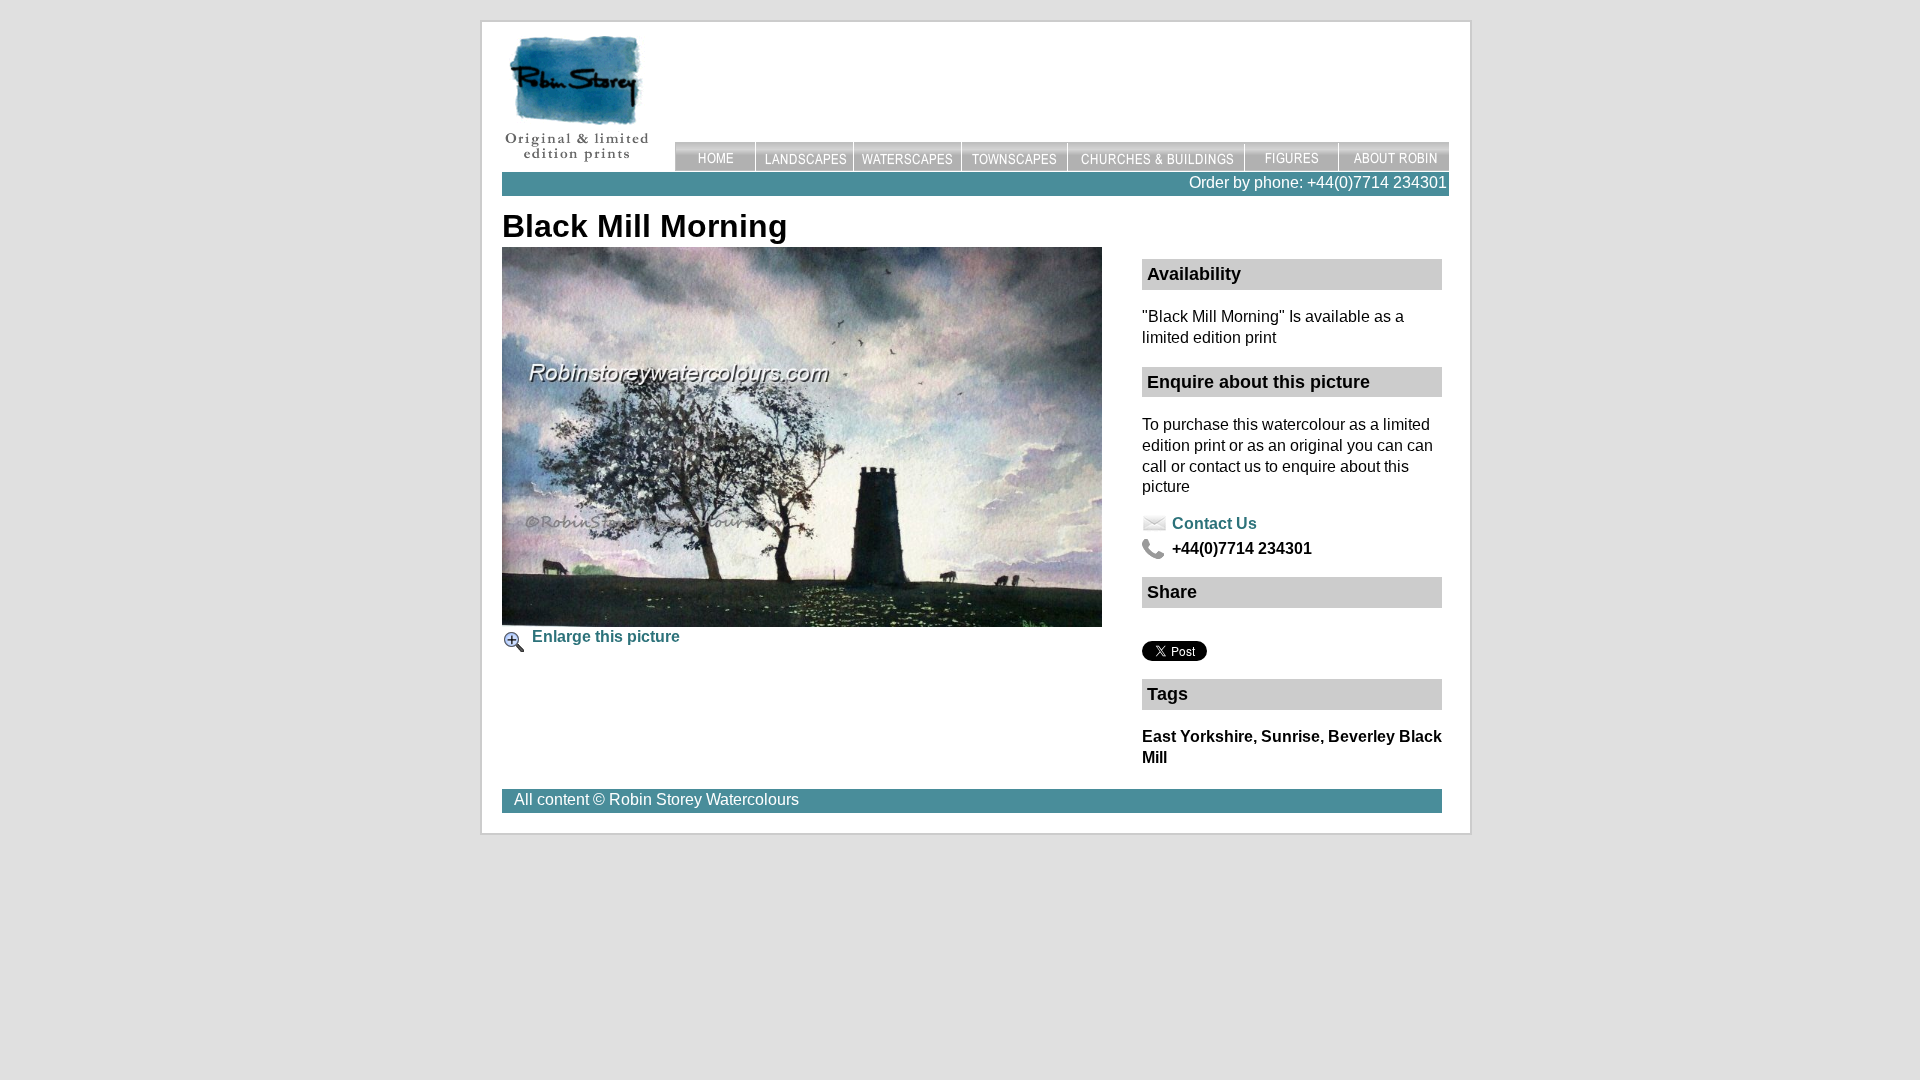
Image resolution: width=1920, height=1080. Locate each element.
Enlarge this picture (606, 636)
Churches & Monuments (1156, 157)
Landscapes (804, 157)
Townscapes (1015, 157)
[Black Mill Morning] (802, 621)
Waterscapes (907, 157)
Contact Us (1214, 523)
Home (715, 157)
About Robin (1394, 157)
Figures (1292, 157)
